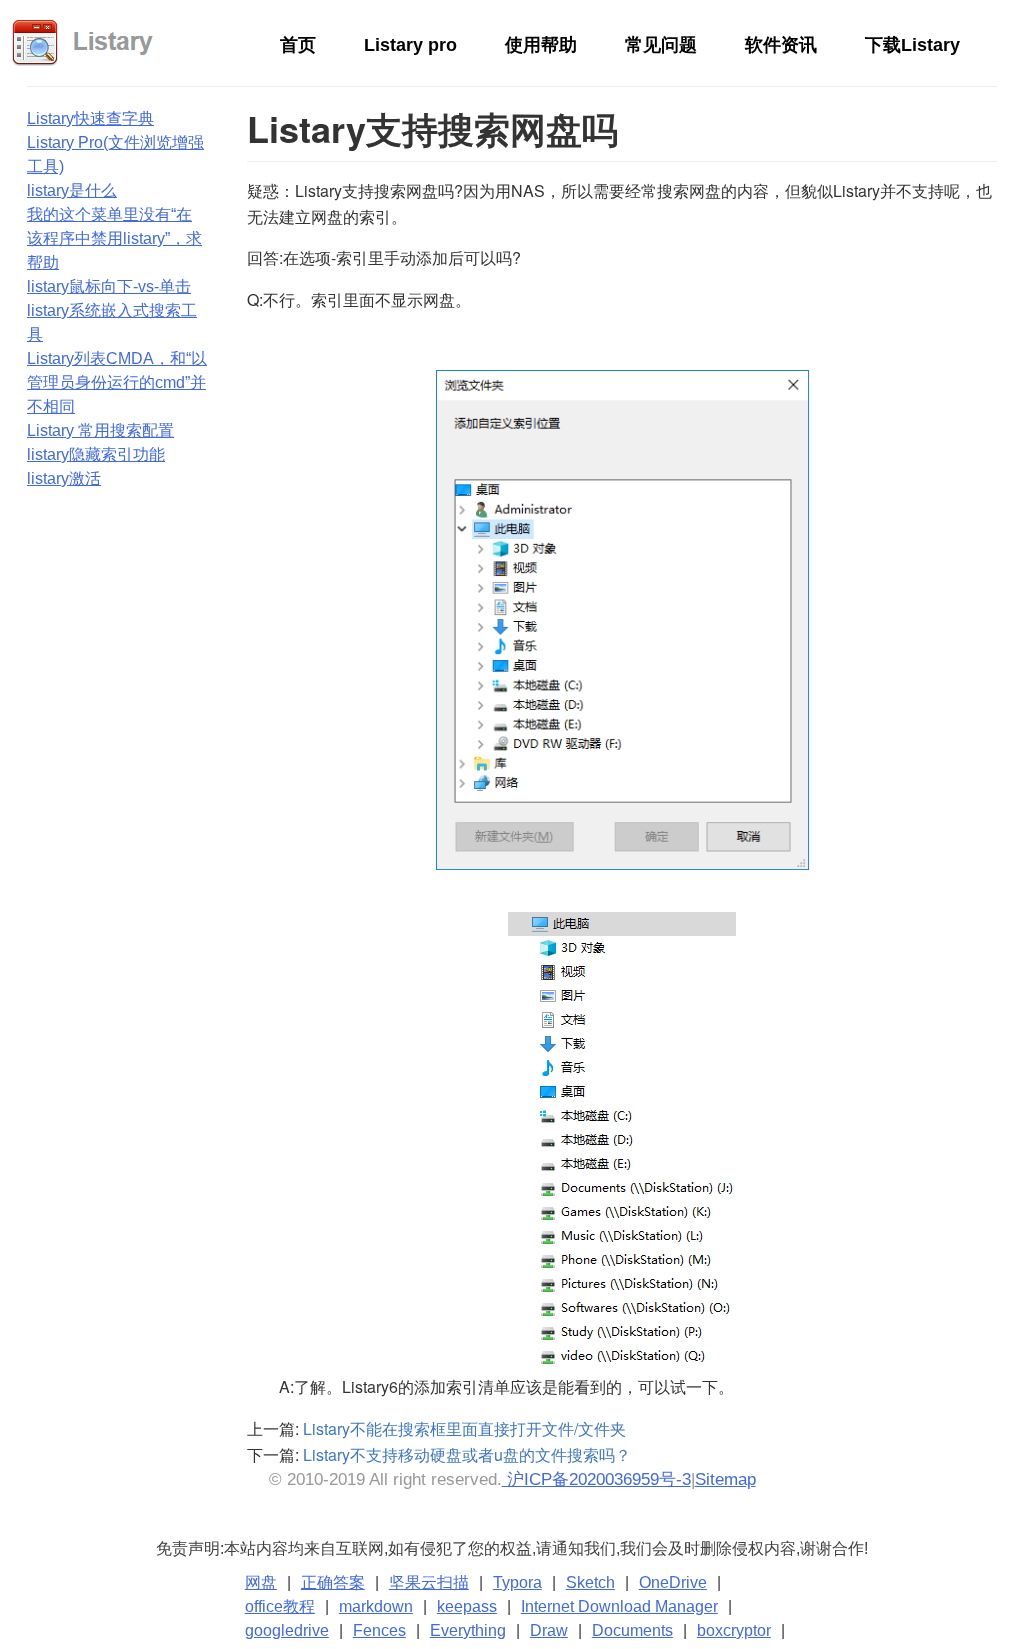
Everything (468, 1630)
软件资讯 (781, 45)
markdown (376, 1606)
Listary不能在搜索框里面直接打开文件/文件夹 (464, 1428)
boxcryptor (734, 1630)
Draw (549, 1630)
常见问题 (661, 45)
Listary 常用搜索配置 (100, 430)
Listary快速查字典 (90, 118)
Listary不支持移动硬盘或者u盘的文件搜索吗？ (467, 1454)
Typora (517, 1582)
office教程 (280, 1606)
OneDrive (673, 1582)
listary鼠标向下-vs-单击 (109, 286)
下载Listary (912, 45)
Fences (379, 1630)
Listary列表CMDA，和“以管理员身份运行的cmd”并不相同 (117, 382)
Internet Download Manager (619, 1606)
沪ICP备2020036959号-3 (596, 1479)
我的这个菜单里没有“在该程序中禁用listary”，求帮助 (114, 238)
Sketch (590, 1582)
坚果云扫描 (429, 1582)
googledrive (287, 1630)
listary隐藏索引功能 (96, 454)
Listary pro (410, 45)
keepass (467, 1606)
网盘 (261, 1582)
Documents (632, 1630)
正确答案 (333, 1582)
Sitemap (725, 1479)
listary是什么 (72, 190)
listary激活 (64, 478)
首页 (298, 45)
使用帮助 (541, 45)
